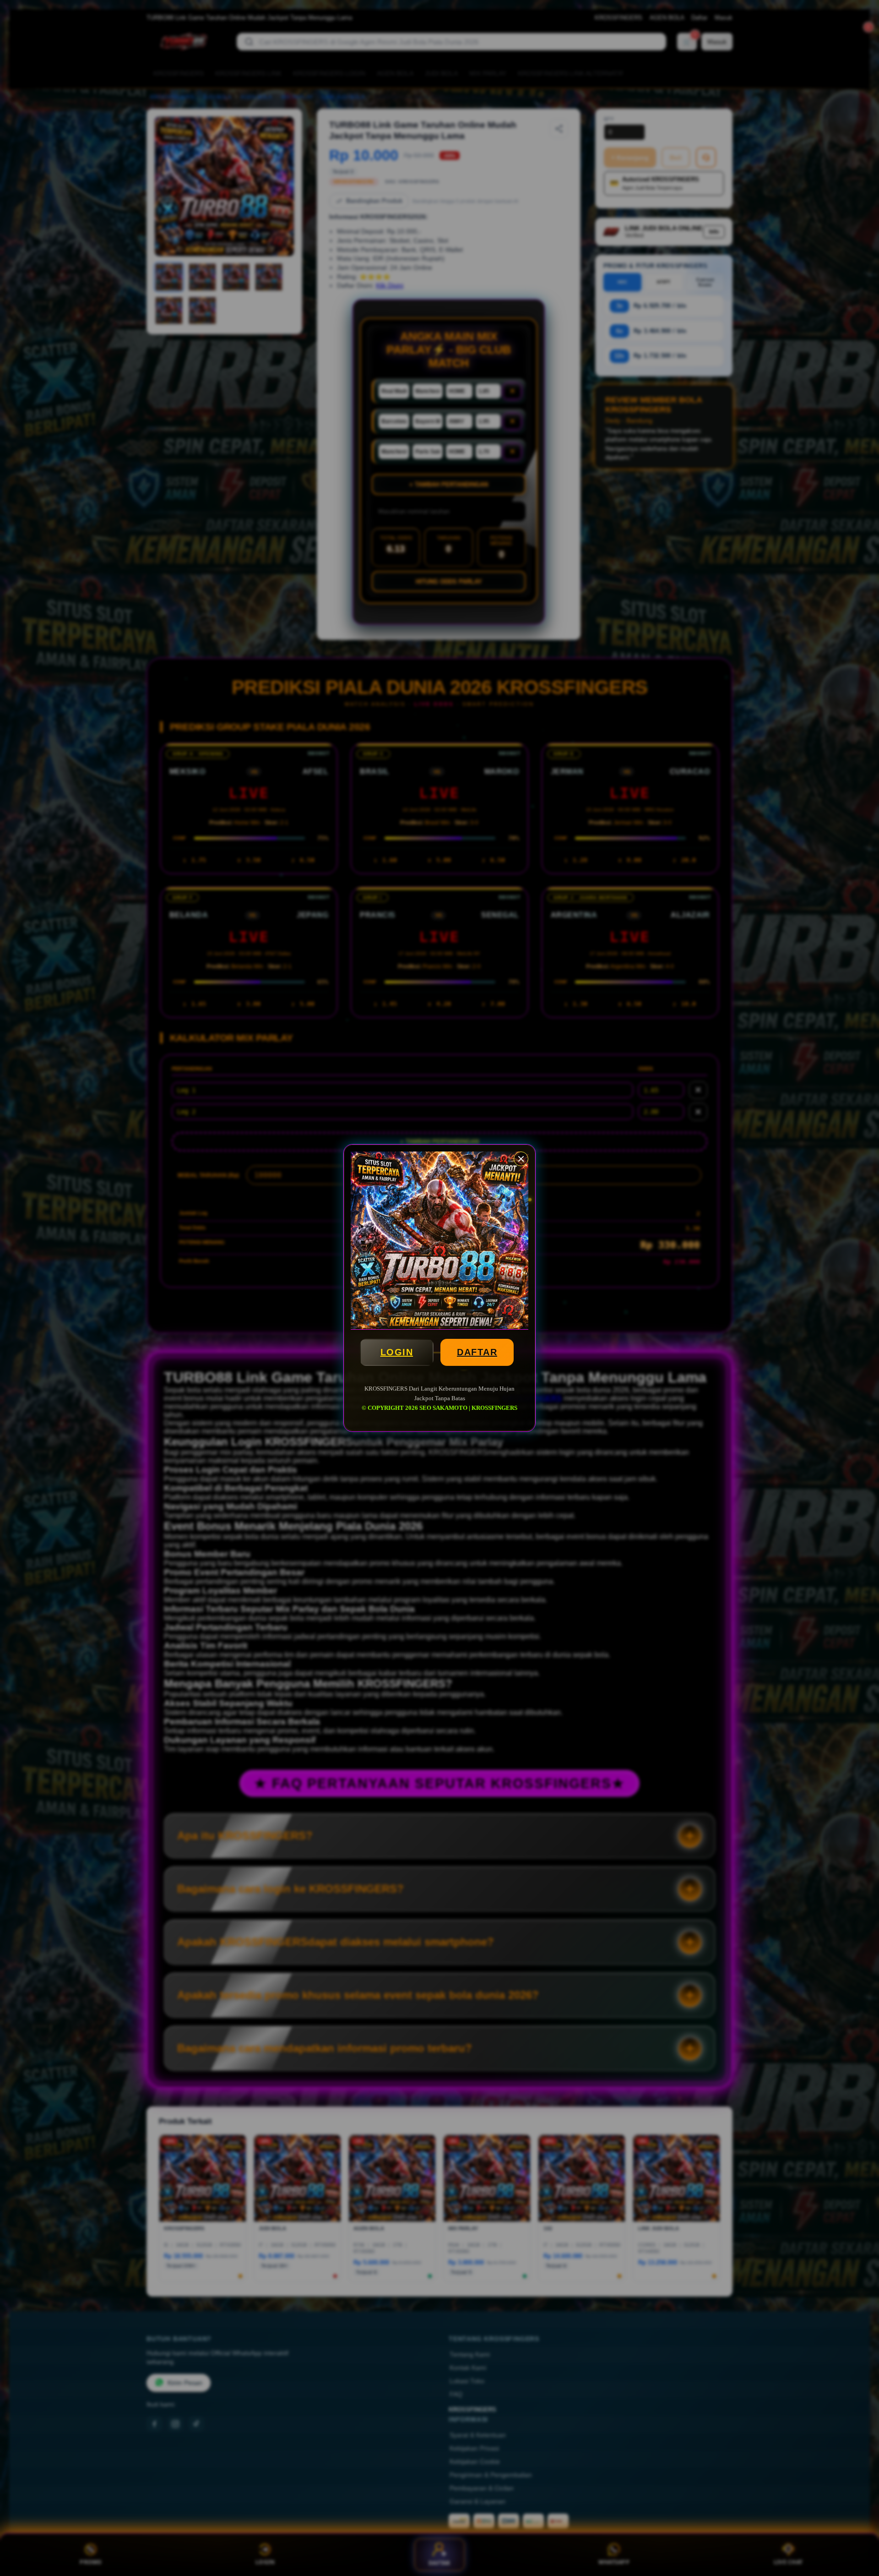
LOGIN (397, 1352)
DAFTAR (477, 1352)
